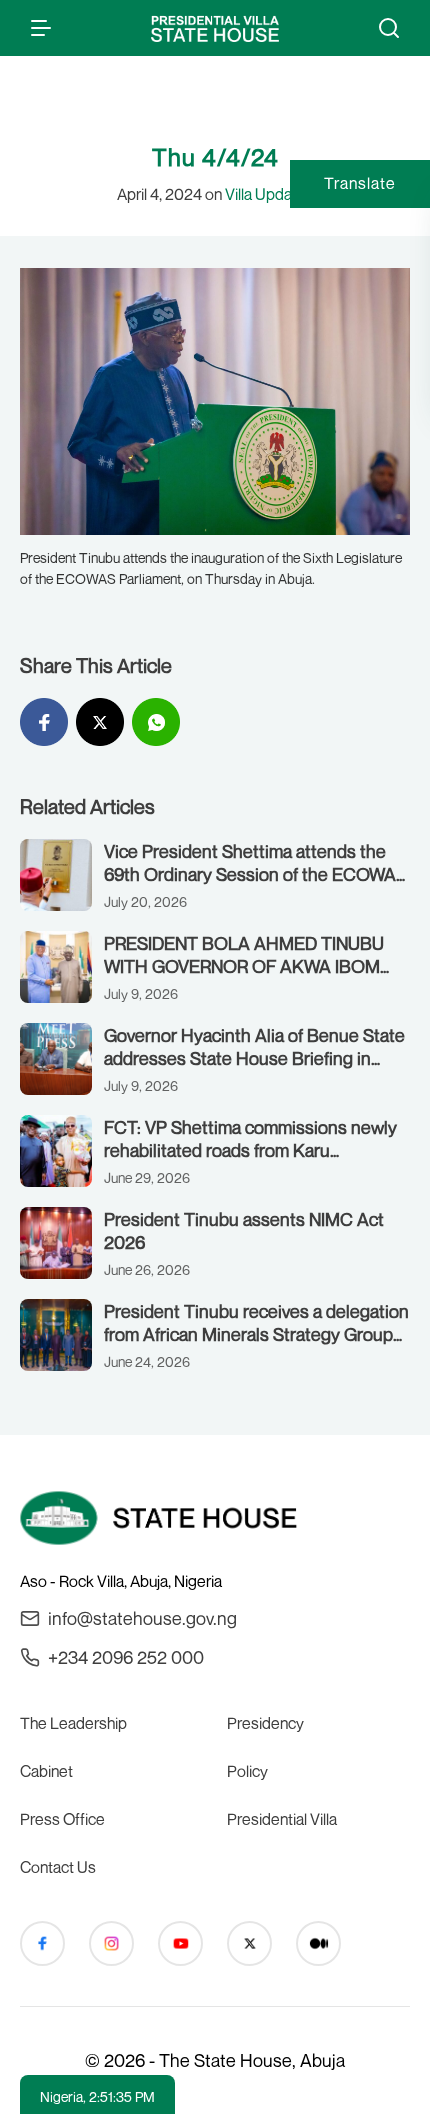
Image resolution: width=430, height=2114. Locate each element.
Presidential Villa (282, 1819)
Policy (247, 1771)
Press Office (62, 1819)
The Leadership (73, 1723)
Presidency (265, 1723)
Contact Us (58, 1867)
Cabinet (46, 1771)
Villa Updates (269, 194)
